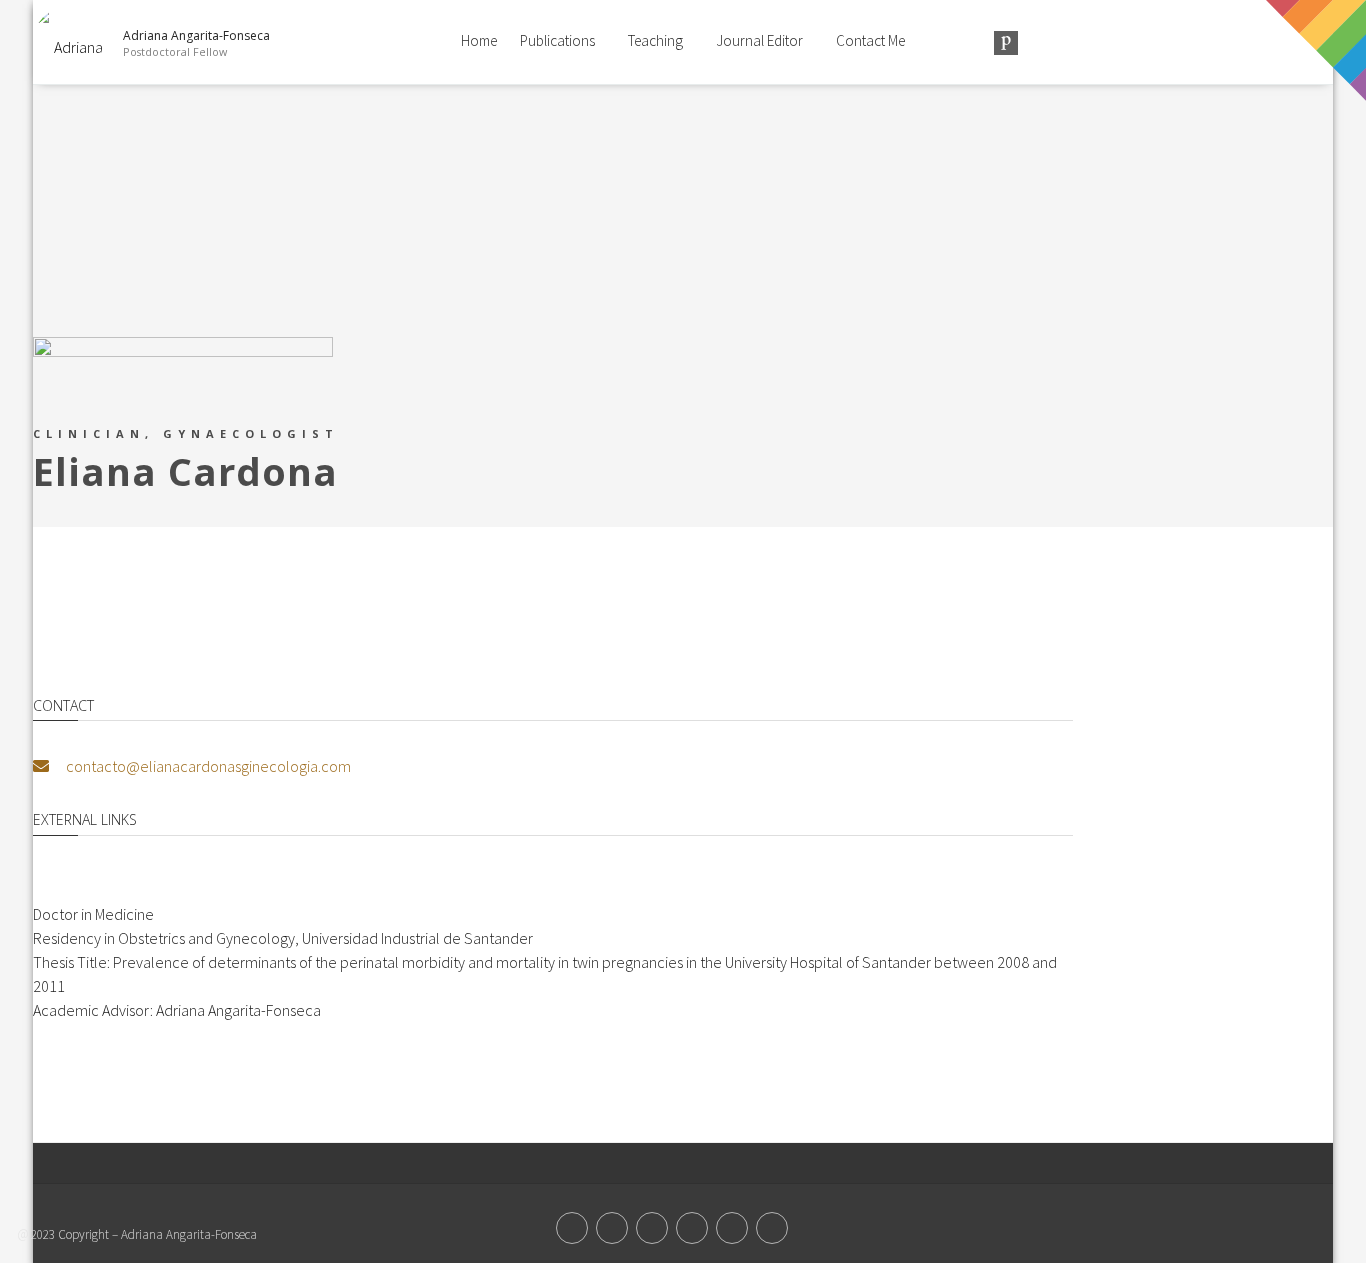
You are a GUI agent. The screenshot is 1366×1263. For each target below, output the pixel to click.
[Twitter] (572, 1228)
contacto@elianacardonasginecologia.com (207, 766)
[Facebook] (612, 1228)
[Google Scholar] (772, 1228)
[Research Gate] (692, 1228)
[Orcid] (652, 1228)
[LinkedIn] (732, 1228)
